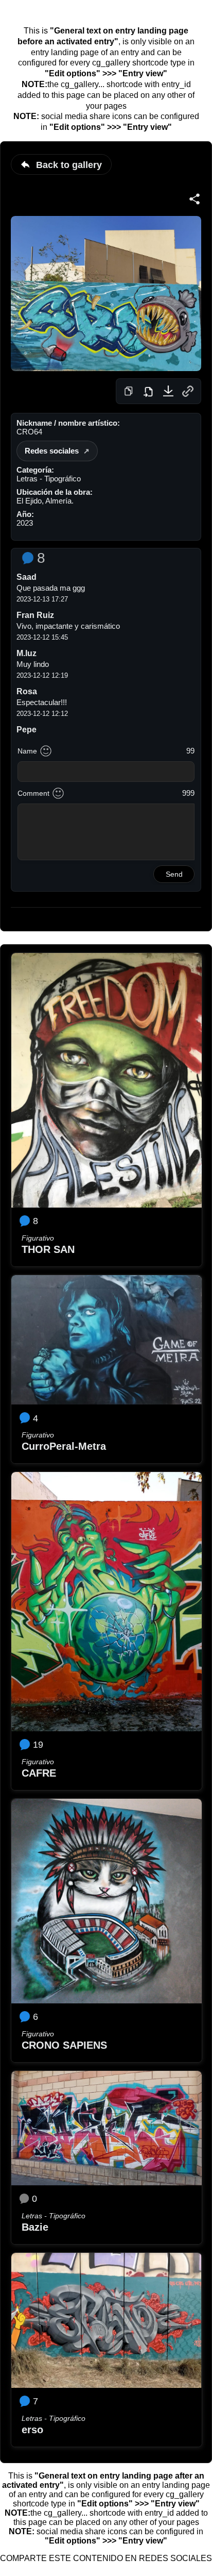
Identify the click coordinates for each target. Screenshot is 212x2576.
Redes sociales (52, 451)
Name (27, 751)
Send (174, 874)
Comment (33, 793)
